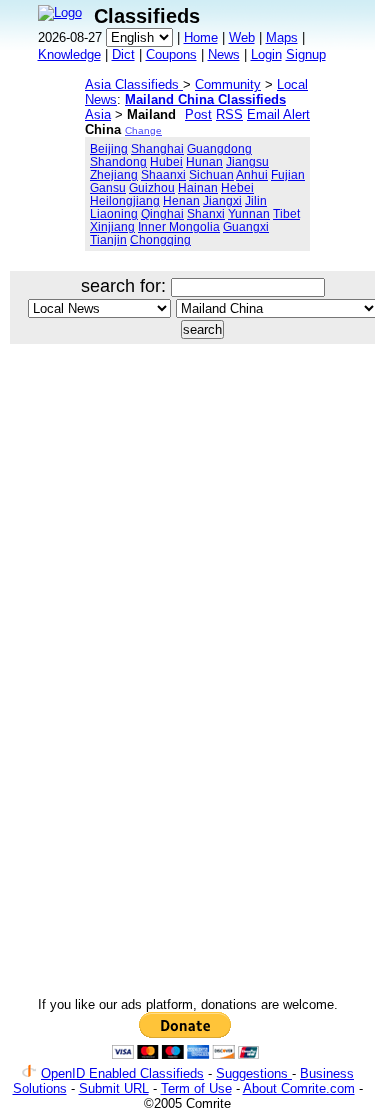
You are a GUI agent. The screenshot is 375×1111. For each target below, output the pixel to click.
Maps (282, 37)
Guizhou (152, 187)
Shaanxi (163, 174)
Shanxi (206, 213)
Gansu (108, 187)
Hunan (204, 161)
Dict (123, 54)
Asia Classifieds (134, 84)
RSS (229, 114)
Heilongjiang (125, 200)
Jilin (256, 200)
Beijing (109, 148)
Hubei (166, 161)
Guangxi (246, 226)
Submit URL (114, 1088)
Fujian (288, 174)
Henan (181, 200)
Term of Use (196, 1088)
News (224, 54)
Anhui (252, 174)
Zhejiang (114, 174)
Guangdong (219, 148)
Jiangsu (247, 161)
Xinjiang (112, 226)
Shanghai (157, 148)
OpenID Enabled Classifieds (122, 1073)
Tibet (286, 213)
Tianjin (108, 239)
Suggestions (254, 1073)
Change (143, 130)
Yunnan (249, 213)
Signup (306, 54)
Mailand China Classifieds (205, 99)
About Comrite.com (299, 1088)
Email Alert (278, 114)
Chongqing (160, 239)
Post (198, 114)
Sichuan (211, 174)
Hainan (198, 187)
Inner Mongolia (179, 226)
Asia (98, 114)
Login (266, 54)
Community (228, 84)
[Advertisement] (187, 561)
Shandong (118, 161)
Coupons (171, 54)
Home (201, 37)
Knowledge (69, 54)
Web (242, 37)
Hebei (237, 187)
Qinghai (162, 213)
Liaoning (114, 213)
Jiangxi (222, 200)
